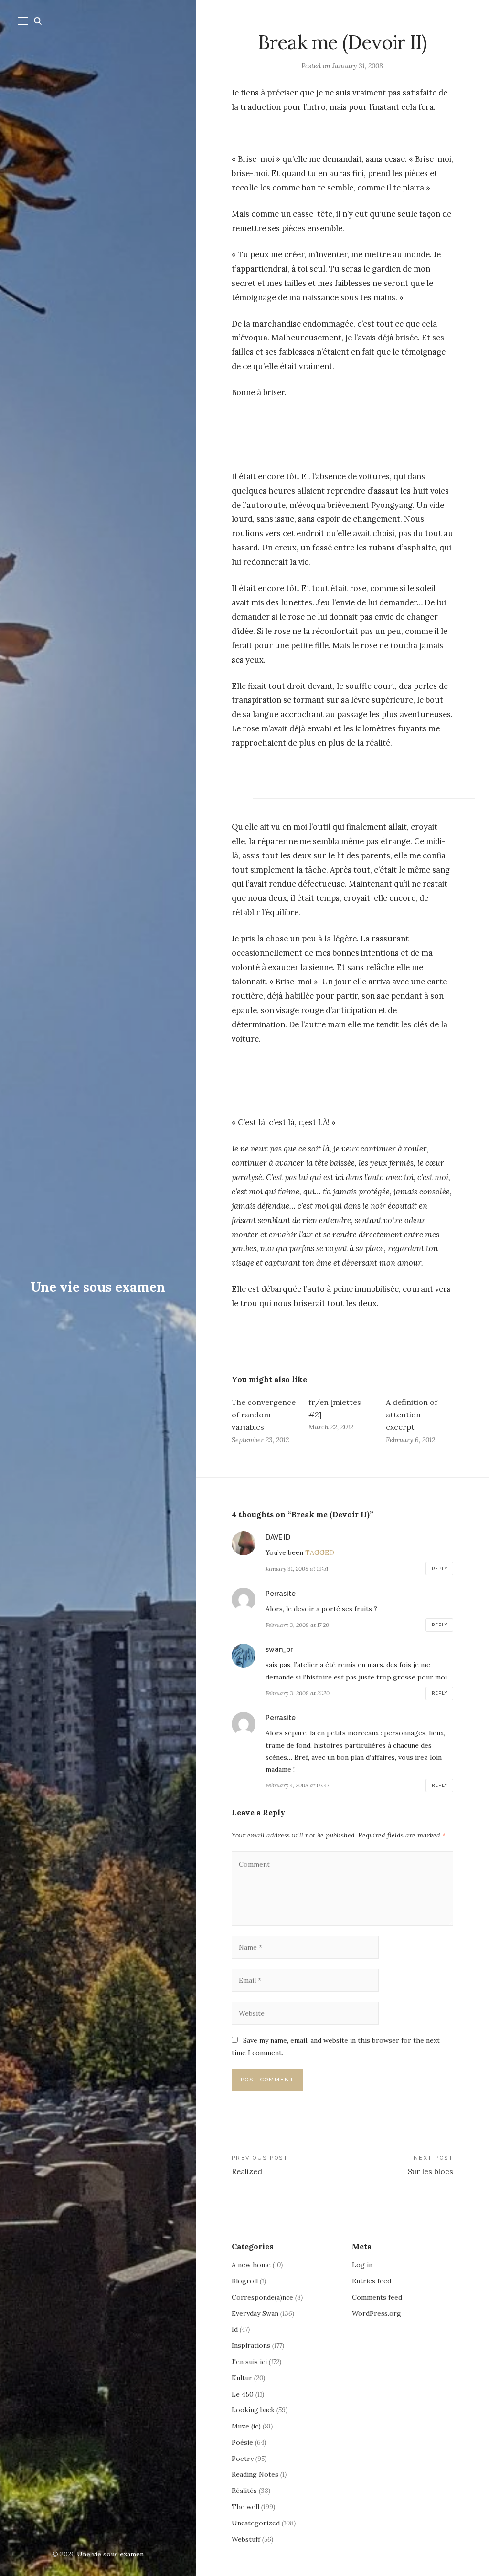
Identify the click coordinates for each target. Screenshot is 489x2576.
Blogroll (245, 2281)
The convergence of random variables (264, 1415)
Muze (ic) (246, 2426)
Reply (440, 1569)
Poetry (243, 2459)
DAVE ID (278, 1537)
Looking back (253, 2410)
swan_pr (279, 1649)
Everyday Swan (255, 2313)
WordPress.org (377, 2313)
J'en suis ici (249, 2362)
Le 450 (243, 2394)
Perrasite (281, 1594)
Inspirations (251, 2345)
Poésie (242, 2442)
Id (235, 2329)
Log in (362, 2265)
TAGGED (320, 1552)
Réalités (244, 2491)
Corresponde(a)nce (262, 2297)
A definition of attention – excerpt (412, 1415)
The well (245, 2507)
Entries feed (372, 2281)
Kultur (242, 2378)
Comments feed (377, 2297)
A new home (251, 2265)
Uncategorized (256, 2523)
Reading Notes (255, 2474)
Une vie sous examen (98, 1287)
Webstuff (246, 2539)
